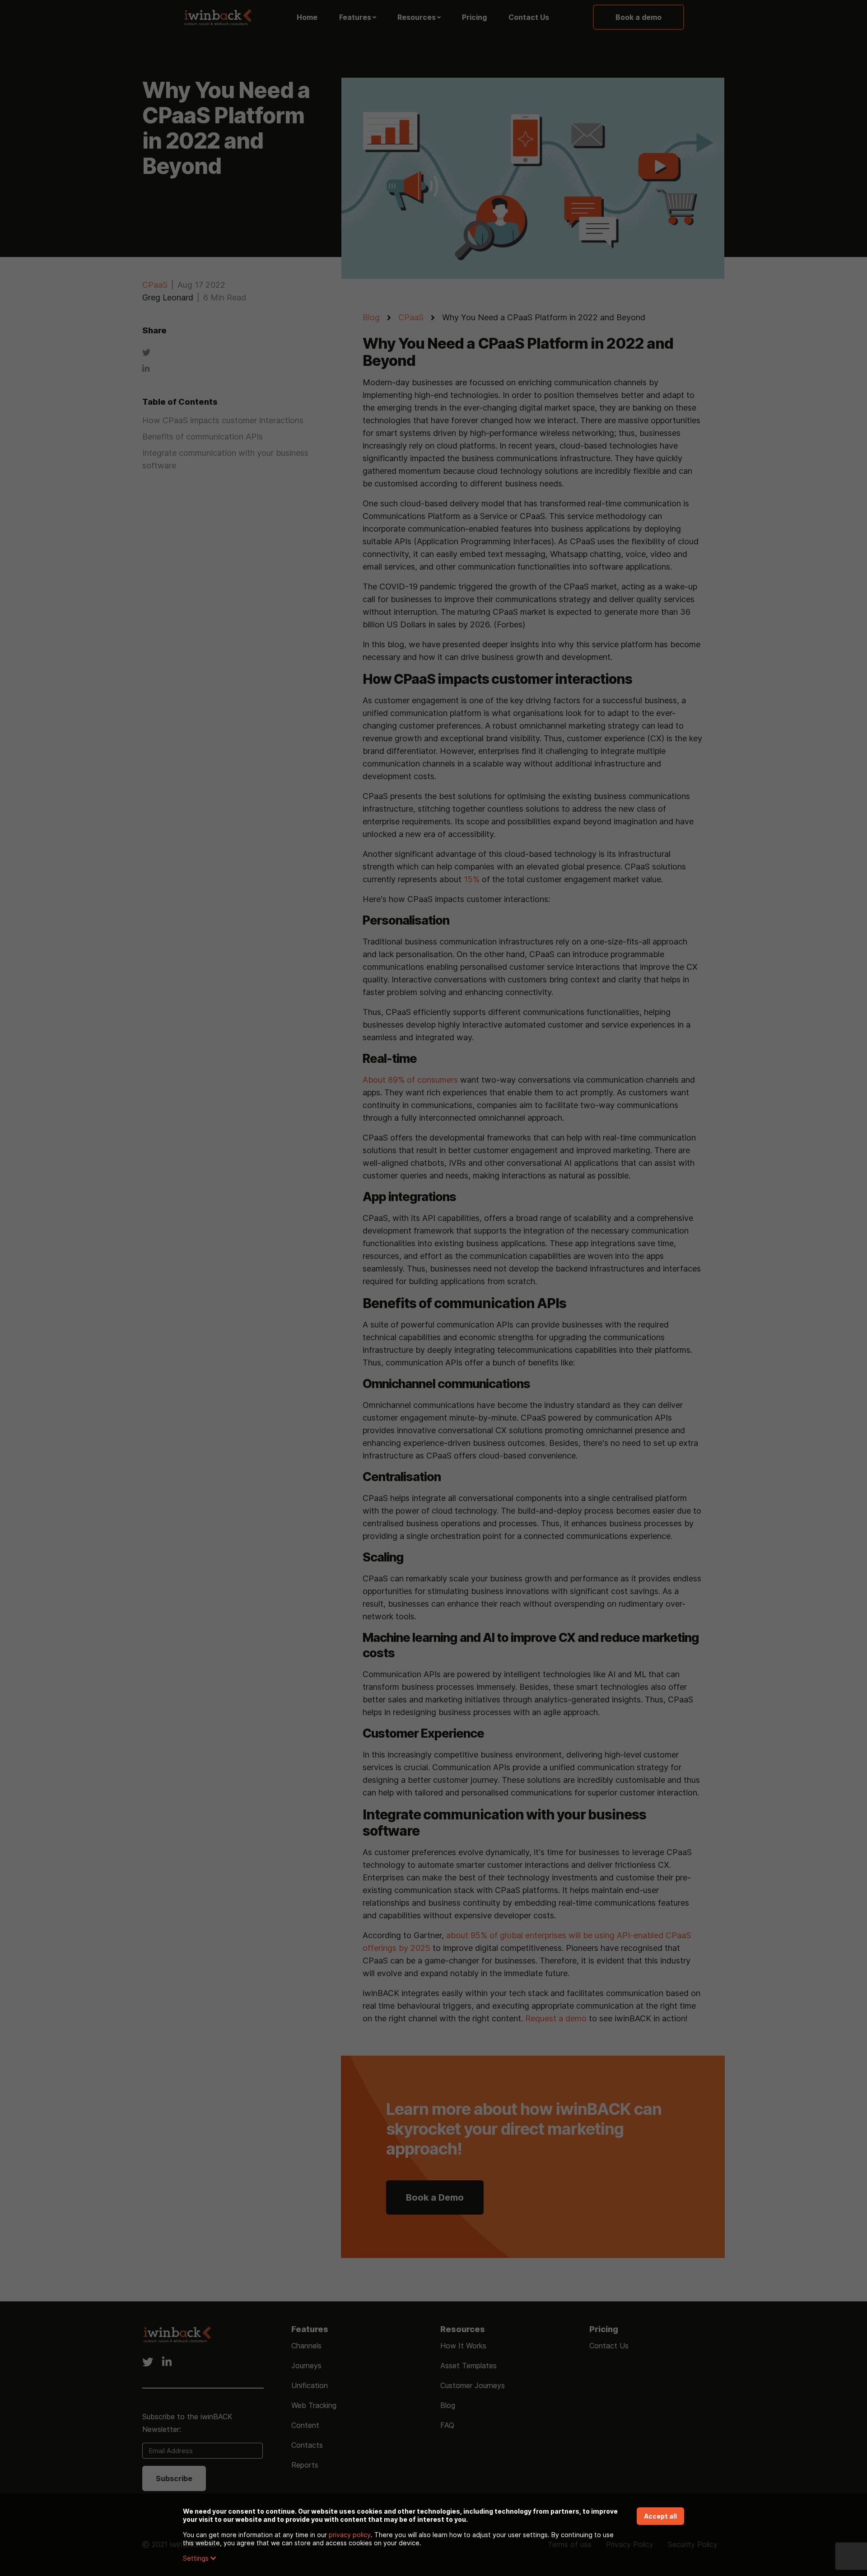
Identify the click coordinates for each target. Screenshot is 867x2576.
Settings (197, 2558)
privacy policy (350, 2535)
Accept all (660, 2516)
